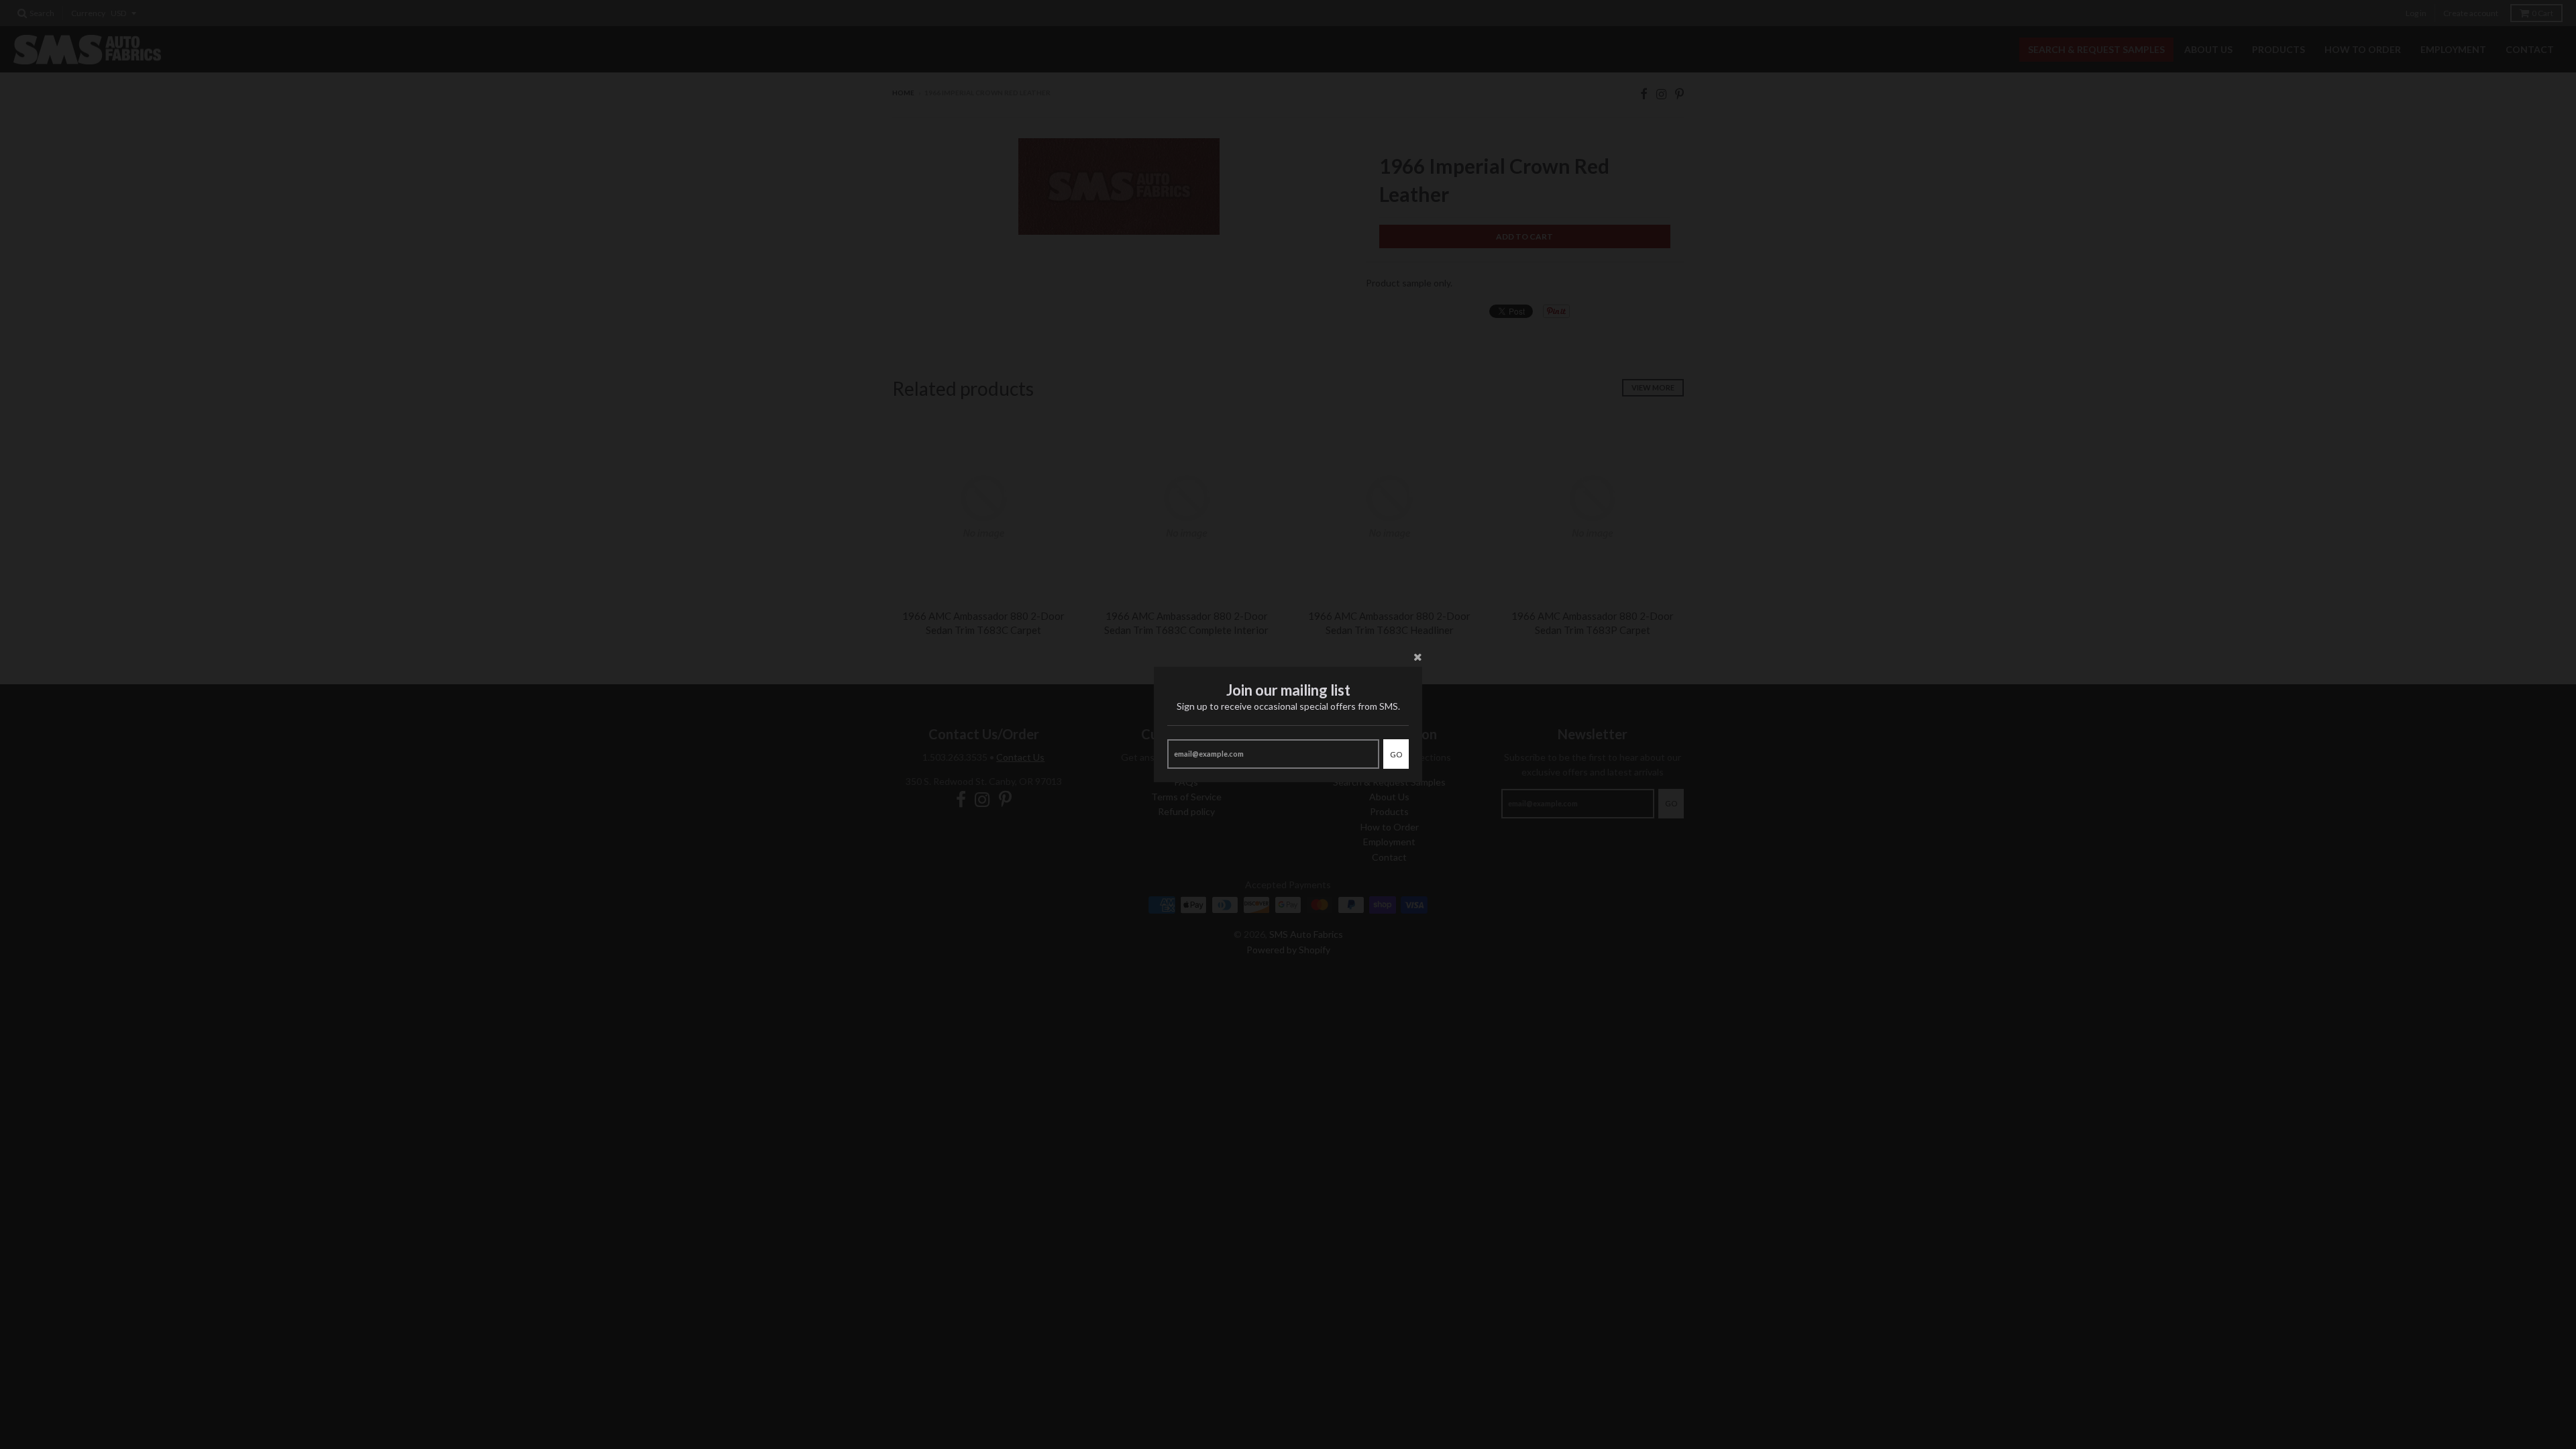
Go (1396, 754)
